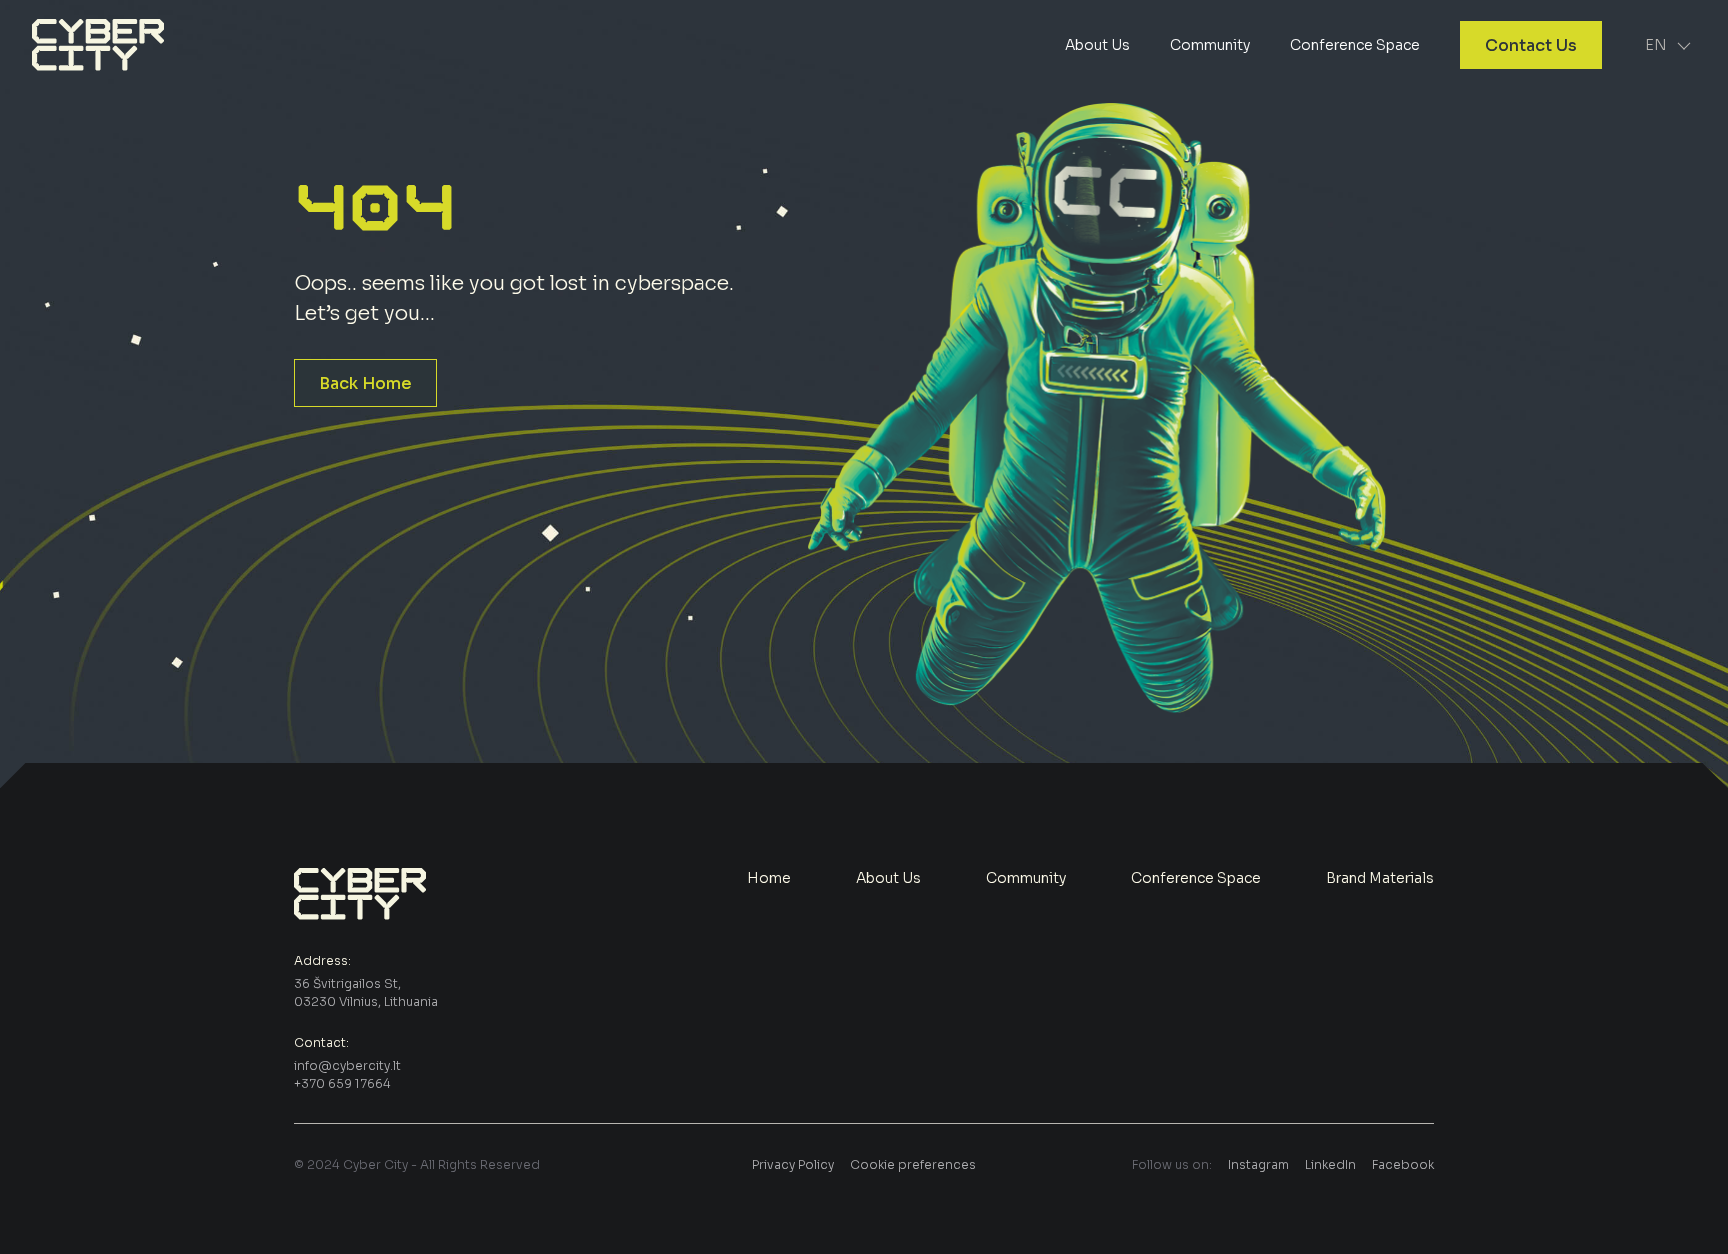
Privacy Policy (793, 1164)
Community (1210, 45)
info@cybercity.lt (347, 1065)
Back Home (365, 383)
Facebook (1403, 1164)
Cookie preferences (913, 1164)
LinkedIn (1330, 1164)
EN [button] (1656, 45)
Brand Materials (1380, 878)
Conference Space (1355, 45)
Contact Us (1531, 45)
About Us (1097, 45)
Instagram (1258, 1164)
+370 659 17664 (342, 1083)
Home (769, 878)
